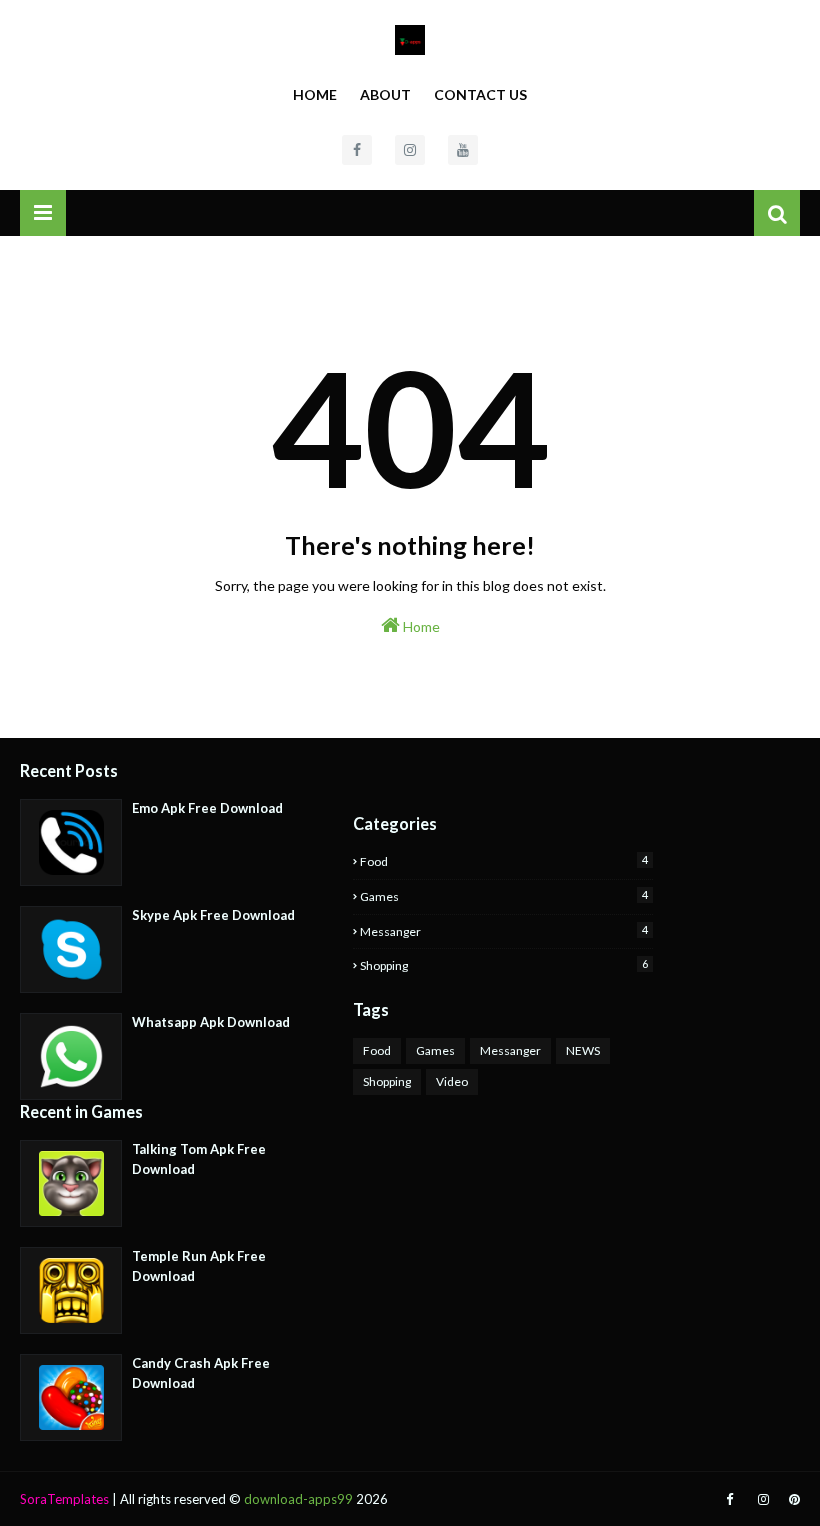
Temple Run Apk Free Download (199, 1266)
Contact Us (480, 94)
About (385, 94)
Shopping (504, 965)
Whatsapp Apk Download (211, 1022)
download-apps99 (298, 1499)
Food (504, 861)
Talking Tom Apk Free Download (199, 1159)
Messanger (504, 931)
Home (315, 94)
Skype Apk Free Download (213, 915)
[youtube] (463, 150)
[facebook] (357, 150)
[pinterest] (792, 1499)
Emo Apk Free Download (207, 808)
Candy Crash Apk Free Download (201, 1373)
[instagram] (410, 150)
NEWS (583, 1050)
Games (504, 896)
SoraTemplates (64, 1499)
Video (452, 1081)
